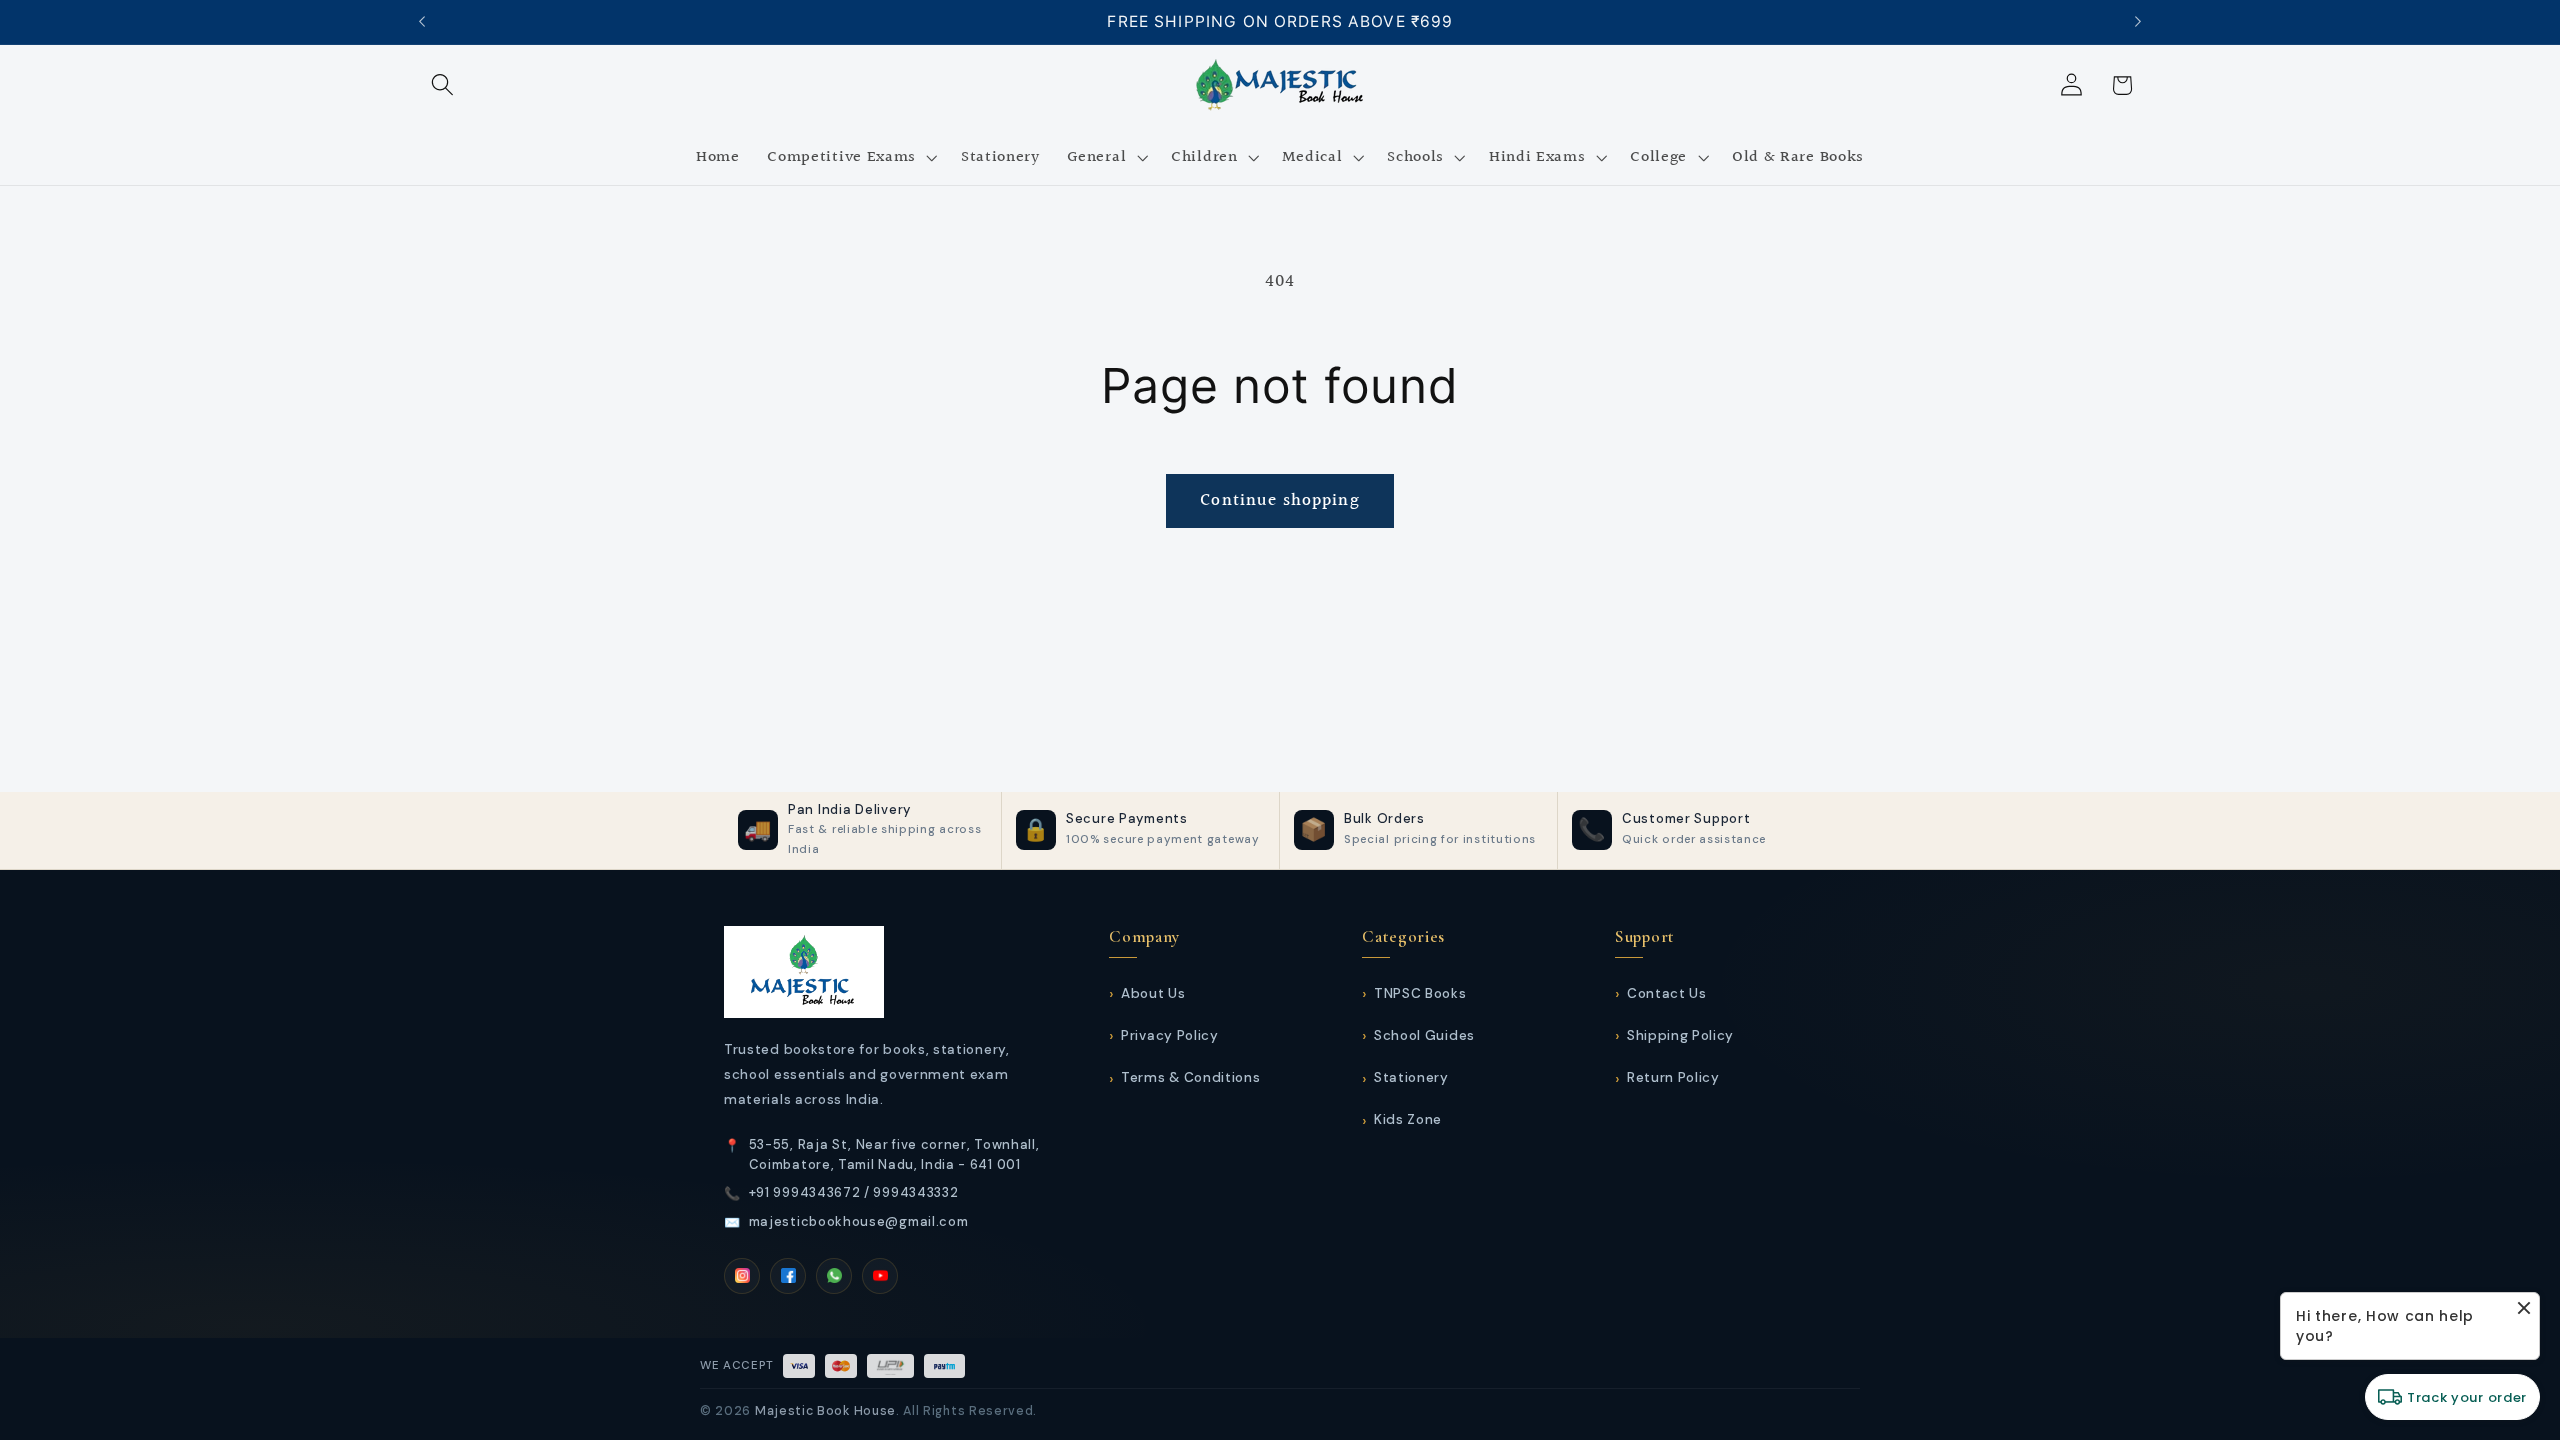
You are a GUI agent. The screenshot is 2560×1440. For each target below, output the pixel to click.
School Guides (1424, 1035)
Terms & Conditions (1190, 1077)
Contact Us (1667, 993)
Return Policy (1673, 1077)
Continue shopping (1280, 500)
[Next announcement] (2138, 22)
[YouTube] (880, 1276)
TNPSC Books (1420, 993)
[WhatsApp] (834, 1276)
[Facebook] (788, 1276)
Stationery (1411, 1077)
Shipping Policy (1680, 1035)
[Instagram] (742, 1276)
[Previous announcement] (422, 22)
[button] (443, 85)
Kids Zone (1408, 1119)
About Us (1153, 993)
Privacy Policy (1169, 1035)
